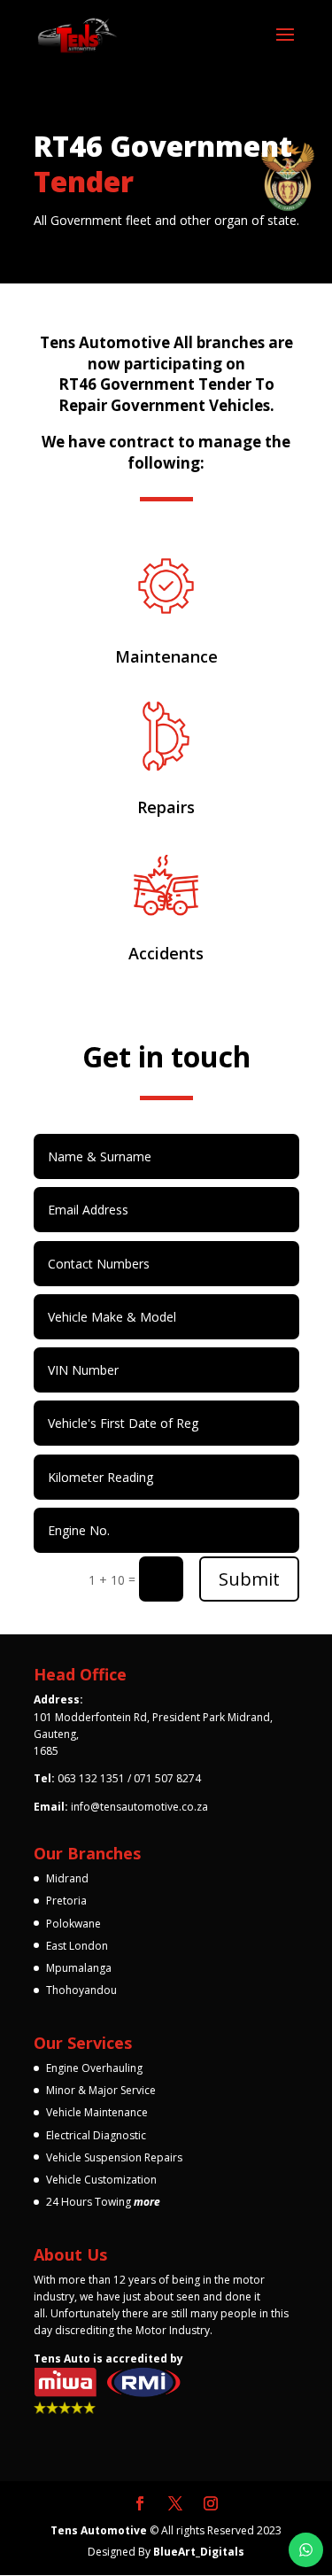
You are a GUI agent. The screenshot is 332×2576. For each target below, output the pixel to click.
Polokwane (73, 1924)
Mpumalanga (79, 1968)
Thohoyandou (81, 1990)
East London (77, 1946)
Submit (249, 1579)
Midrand (67, 1878)
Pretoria (66, 1901)
